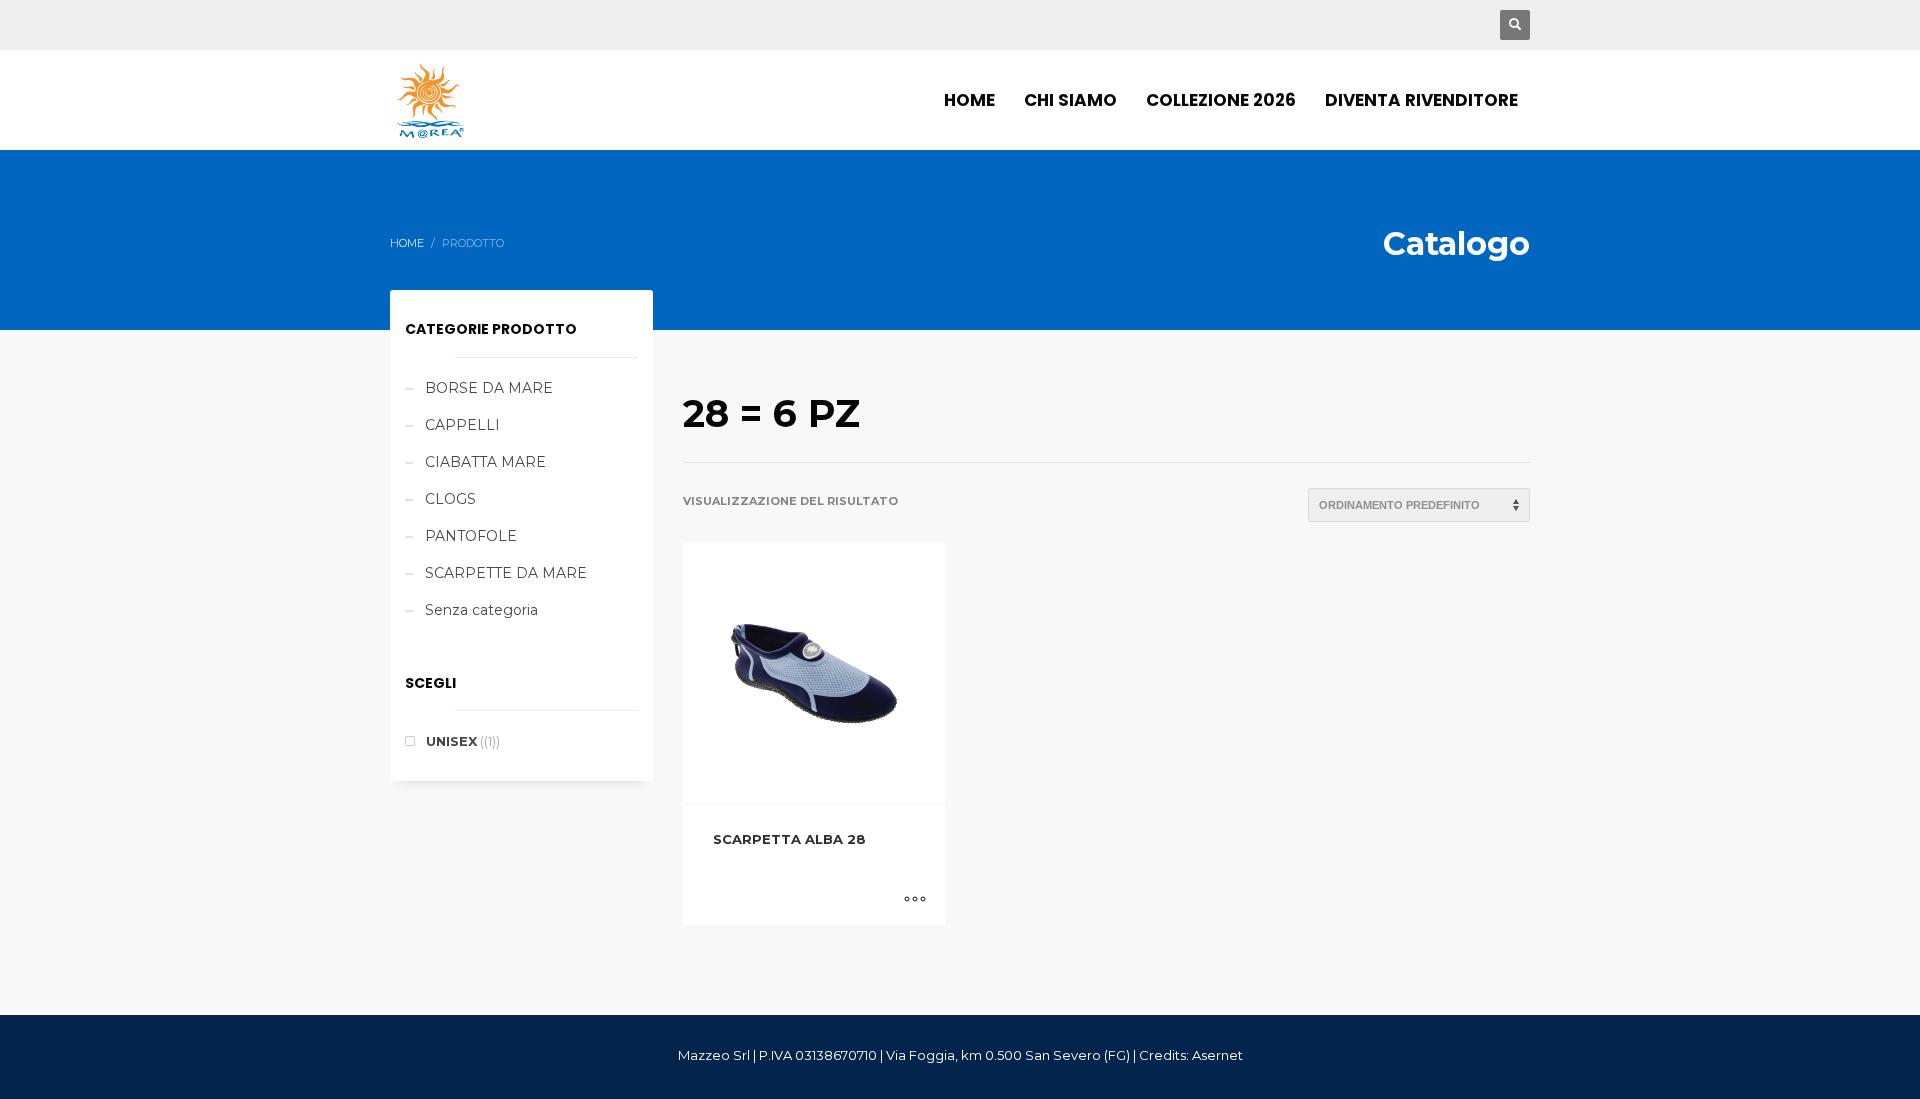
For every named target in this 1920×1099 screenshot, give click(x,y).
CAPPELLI (462, 425)
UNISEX (451, 741)
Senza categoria (481, 610)
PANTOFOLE (471, 536)
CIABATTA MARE (485, 462)
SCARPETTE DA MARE (506, 573)
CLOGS (450, 499)
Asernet (1217, 1055)
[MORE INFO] (915, 900)
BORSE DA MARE (489, 388)
